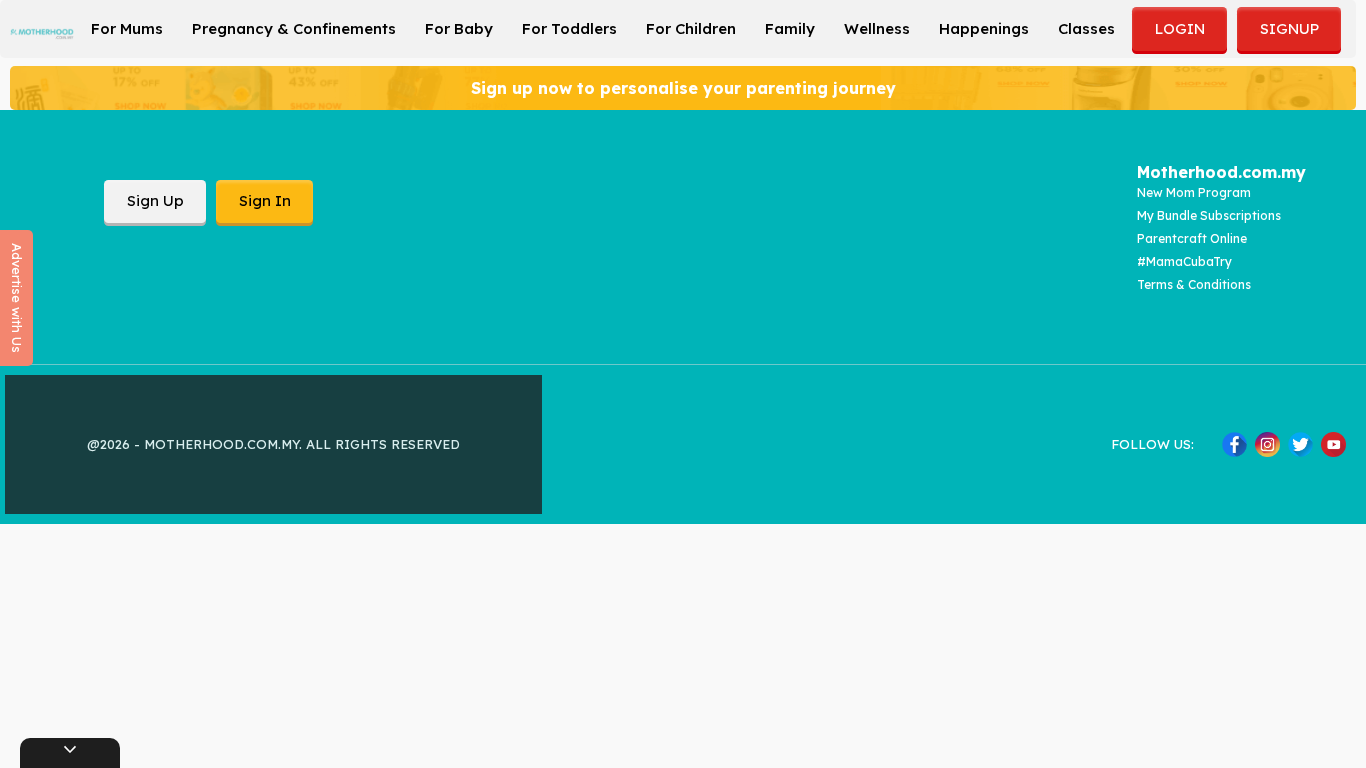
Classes (1086, 28)
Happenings (984, 28)
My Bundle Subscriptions (1209, 215)
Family (790, 28)
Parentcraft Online (1192, 238)
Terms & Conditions (1194, 284)
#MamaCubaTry (1184, 261)
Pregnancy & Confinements (294, 28)
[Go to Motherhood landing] (42, 34)
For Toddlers (569, 28)
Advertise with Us (17, 298)
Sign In (265, 200)
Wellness (877, 28)
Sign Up (155, 200)
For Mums (127, 28)
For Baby (459, 28)
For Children (691, 28)
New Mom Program (1194, 192)
